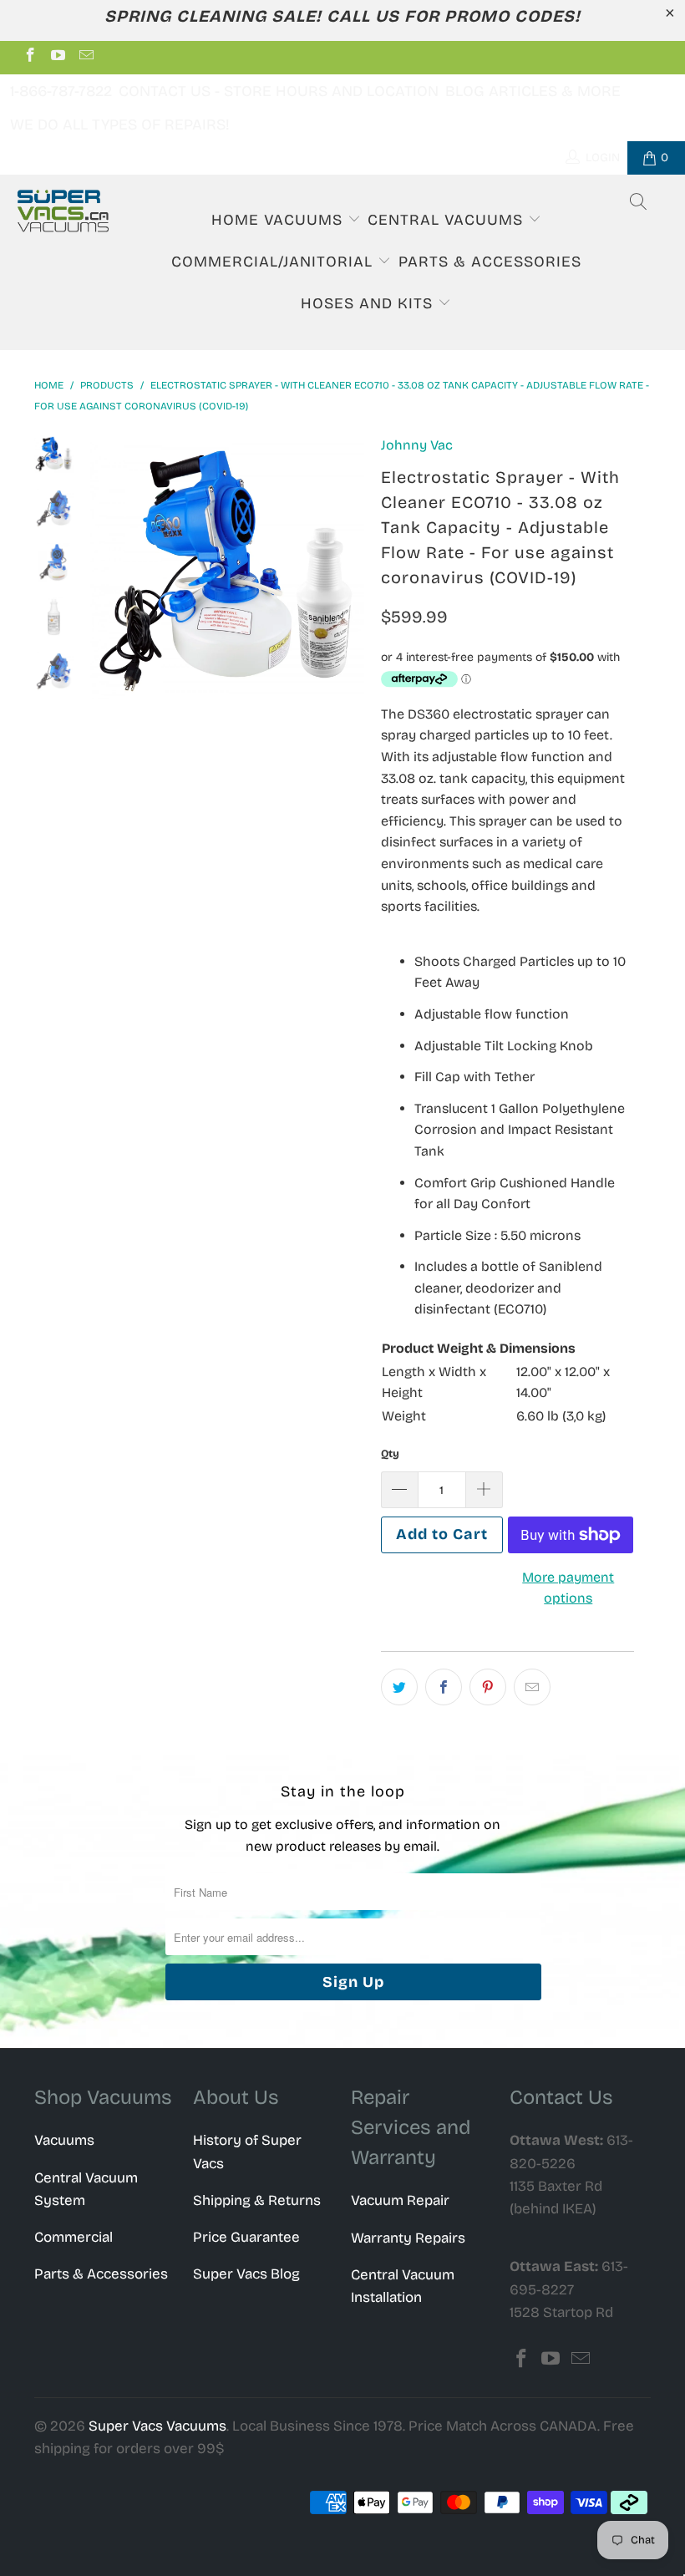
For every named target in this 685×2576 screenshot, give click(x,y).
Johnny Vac (417, 445)
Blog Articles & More (533, 91)
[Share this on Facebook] (444, 1687)
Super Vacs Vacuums (157, 2426)
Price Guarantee (246, 2237)
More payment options (568, 1588)
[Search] (639, 204)
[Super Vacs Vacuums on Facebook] (29, 57)
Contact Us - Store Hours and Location (279, 91)
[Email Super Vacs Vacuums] (85, 57)
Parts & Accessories (490, 262)
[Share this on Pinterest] (488, 1687)
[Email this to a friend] (532, 1687)
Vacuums (64, 2140)
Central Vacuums (448, 220)
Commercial (74, 2237)
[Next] (348, 572)
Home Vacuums (279, 220)
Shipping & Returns (257, 2200)
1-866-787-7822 (61, 91)
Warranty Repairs (408, 2238)
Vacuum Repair (400, 2200)
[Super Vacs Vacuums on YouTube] (58, 57)
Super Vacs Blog (246, 2274)
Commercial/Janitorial (274, 262)
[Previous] (106, 572)
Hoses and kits (369, 303)
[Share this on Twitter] (399, 1687)
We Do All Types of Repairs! (120, 124)
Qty (390, 1454)
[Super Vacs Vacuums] (63, 211)
